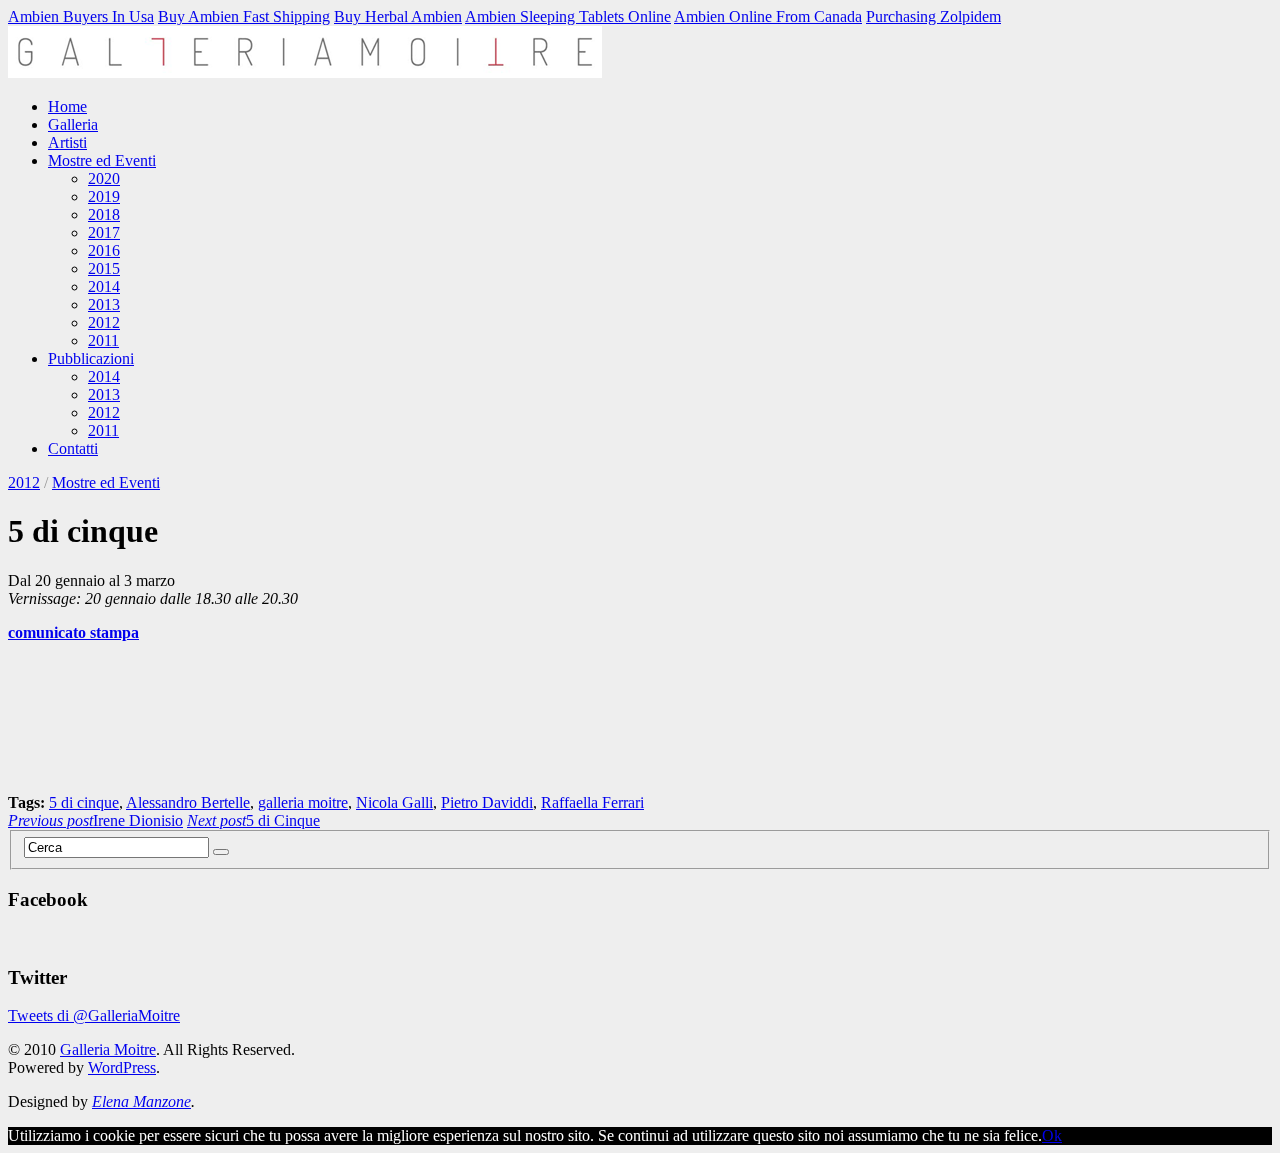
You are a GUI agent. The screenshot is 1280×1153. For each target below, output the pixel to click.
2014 (104, 286)
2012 (104, 322)
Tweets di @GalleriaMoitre (94, 1015)
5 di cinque (84, 802)
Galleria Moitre (108, 1049)
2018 (104, 214)
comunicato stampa (73, 632)
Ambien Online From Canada (768, 16)
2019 (104, 196)
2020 (104, 178)
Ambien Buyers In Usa (81, 16)
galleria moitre (303, 802)
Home (67, 106)
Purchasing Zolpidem (933, 16)
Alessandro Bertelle (188, 802)
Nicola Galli (394, 802)
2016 (104, 250)
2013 (104, 304)
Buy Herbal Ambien (398, 16)
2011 (103, 340)
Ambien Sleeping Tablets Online (568, 16)
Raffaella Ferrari (592, 802)
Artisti (67, 142)
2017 (104, 232)
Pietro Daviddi (487, 802)
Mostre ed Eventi (102, 160)
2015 (104, 268)
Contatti (73, 448)
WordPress (122, 1067)
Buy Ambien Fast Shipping (244, 16)
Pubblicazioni (91, 358)
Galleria (73, 124)
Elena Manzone (141, 1101)
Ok (1052, 1135)
